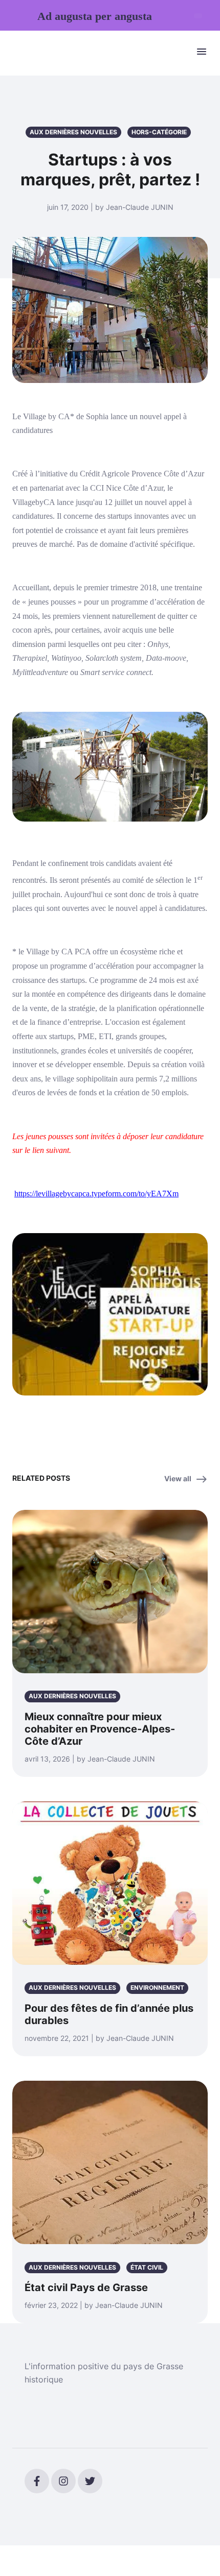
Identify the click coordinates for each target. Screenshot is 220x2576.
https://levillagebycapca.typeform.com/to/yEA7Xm (96, 1194)
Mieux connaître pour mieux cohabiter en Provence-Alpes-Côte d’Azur (100, 1729)
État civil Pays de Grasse (86, 2288)
